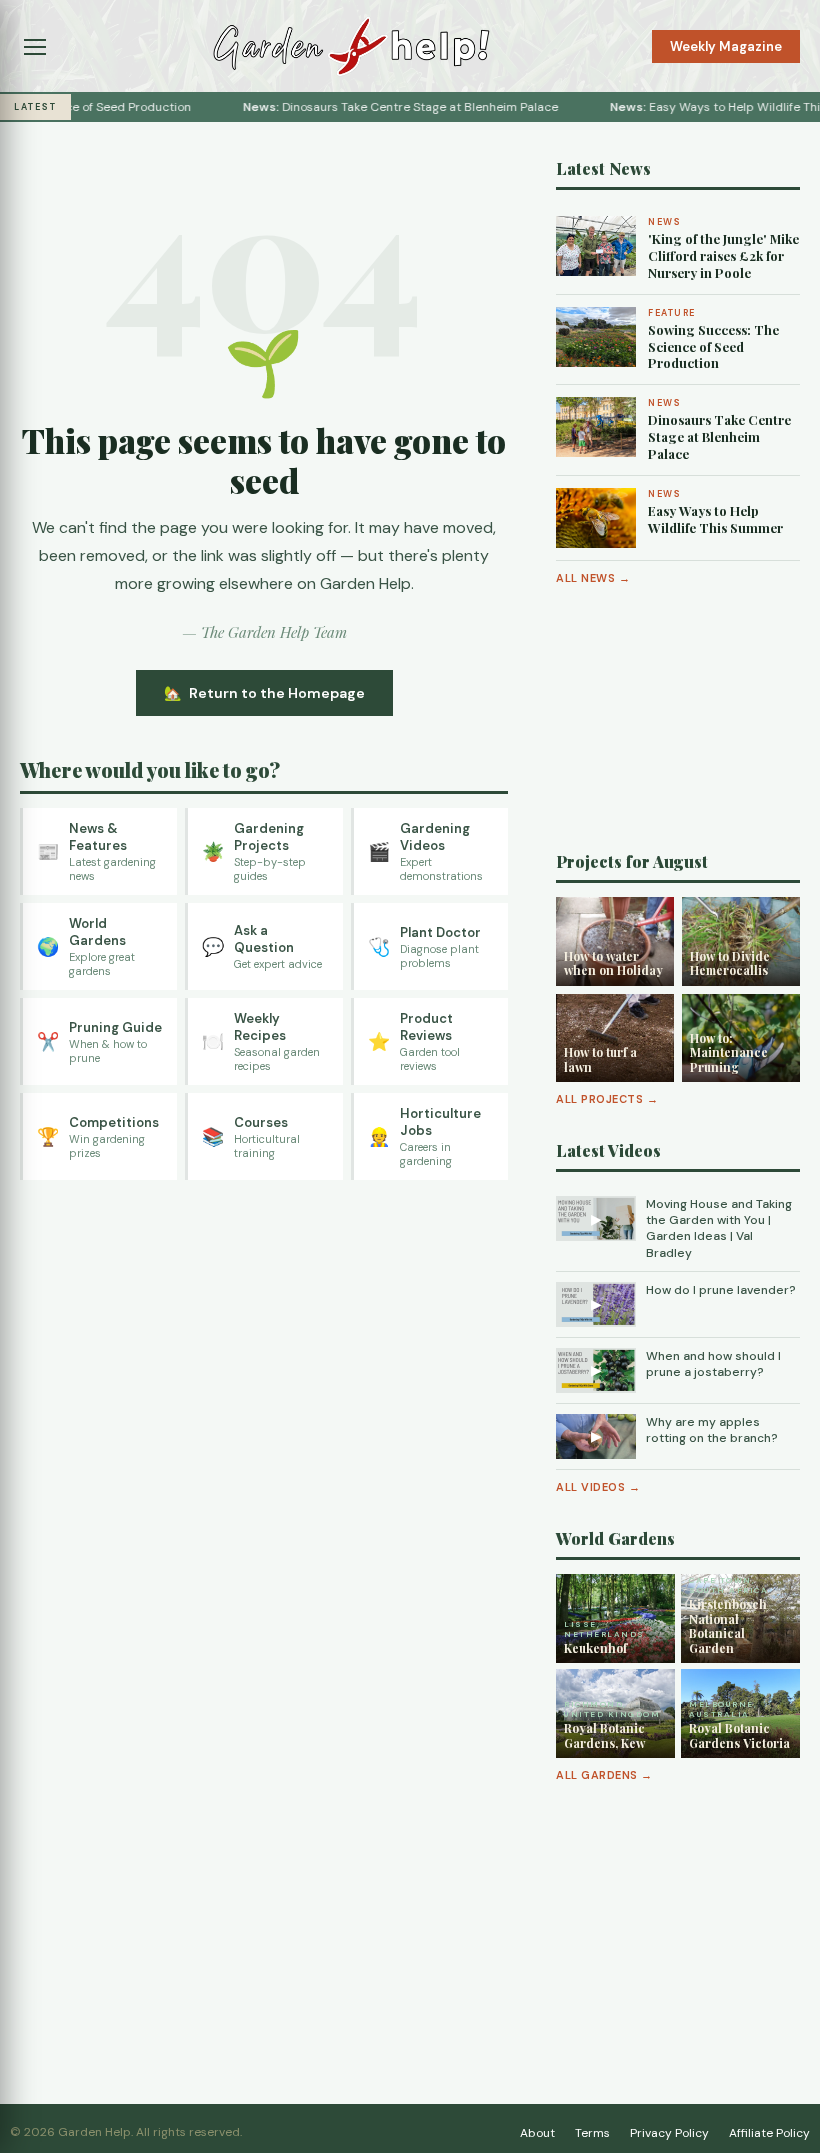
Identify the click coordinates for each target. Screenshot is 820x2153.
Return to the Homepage (277, 693)
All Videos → (598, 1487)
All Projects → (607, 1099)
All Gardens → (604, 1775)
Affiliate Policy (769, 2133)
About (537, 2133)
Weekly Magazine (726, 46)
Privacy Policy (669, 2133)
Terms (592, 2133)
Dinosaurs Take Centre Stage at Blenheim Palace (377, 107)
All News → (593, 578)
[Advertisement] (678, 719)
